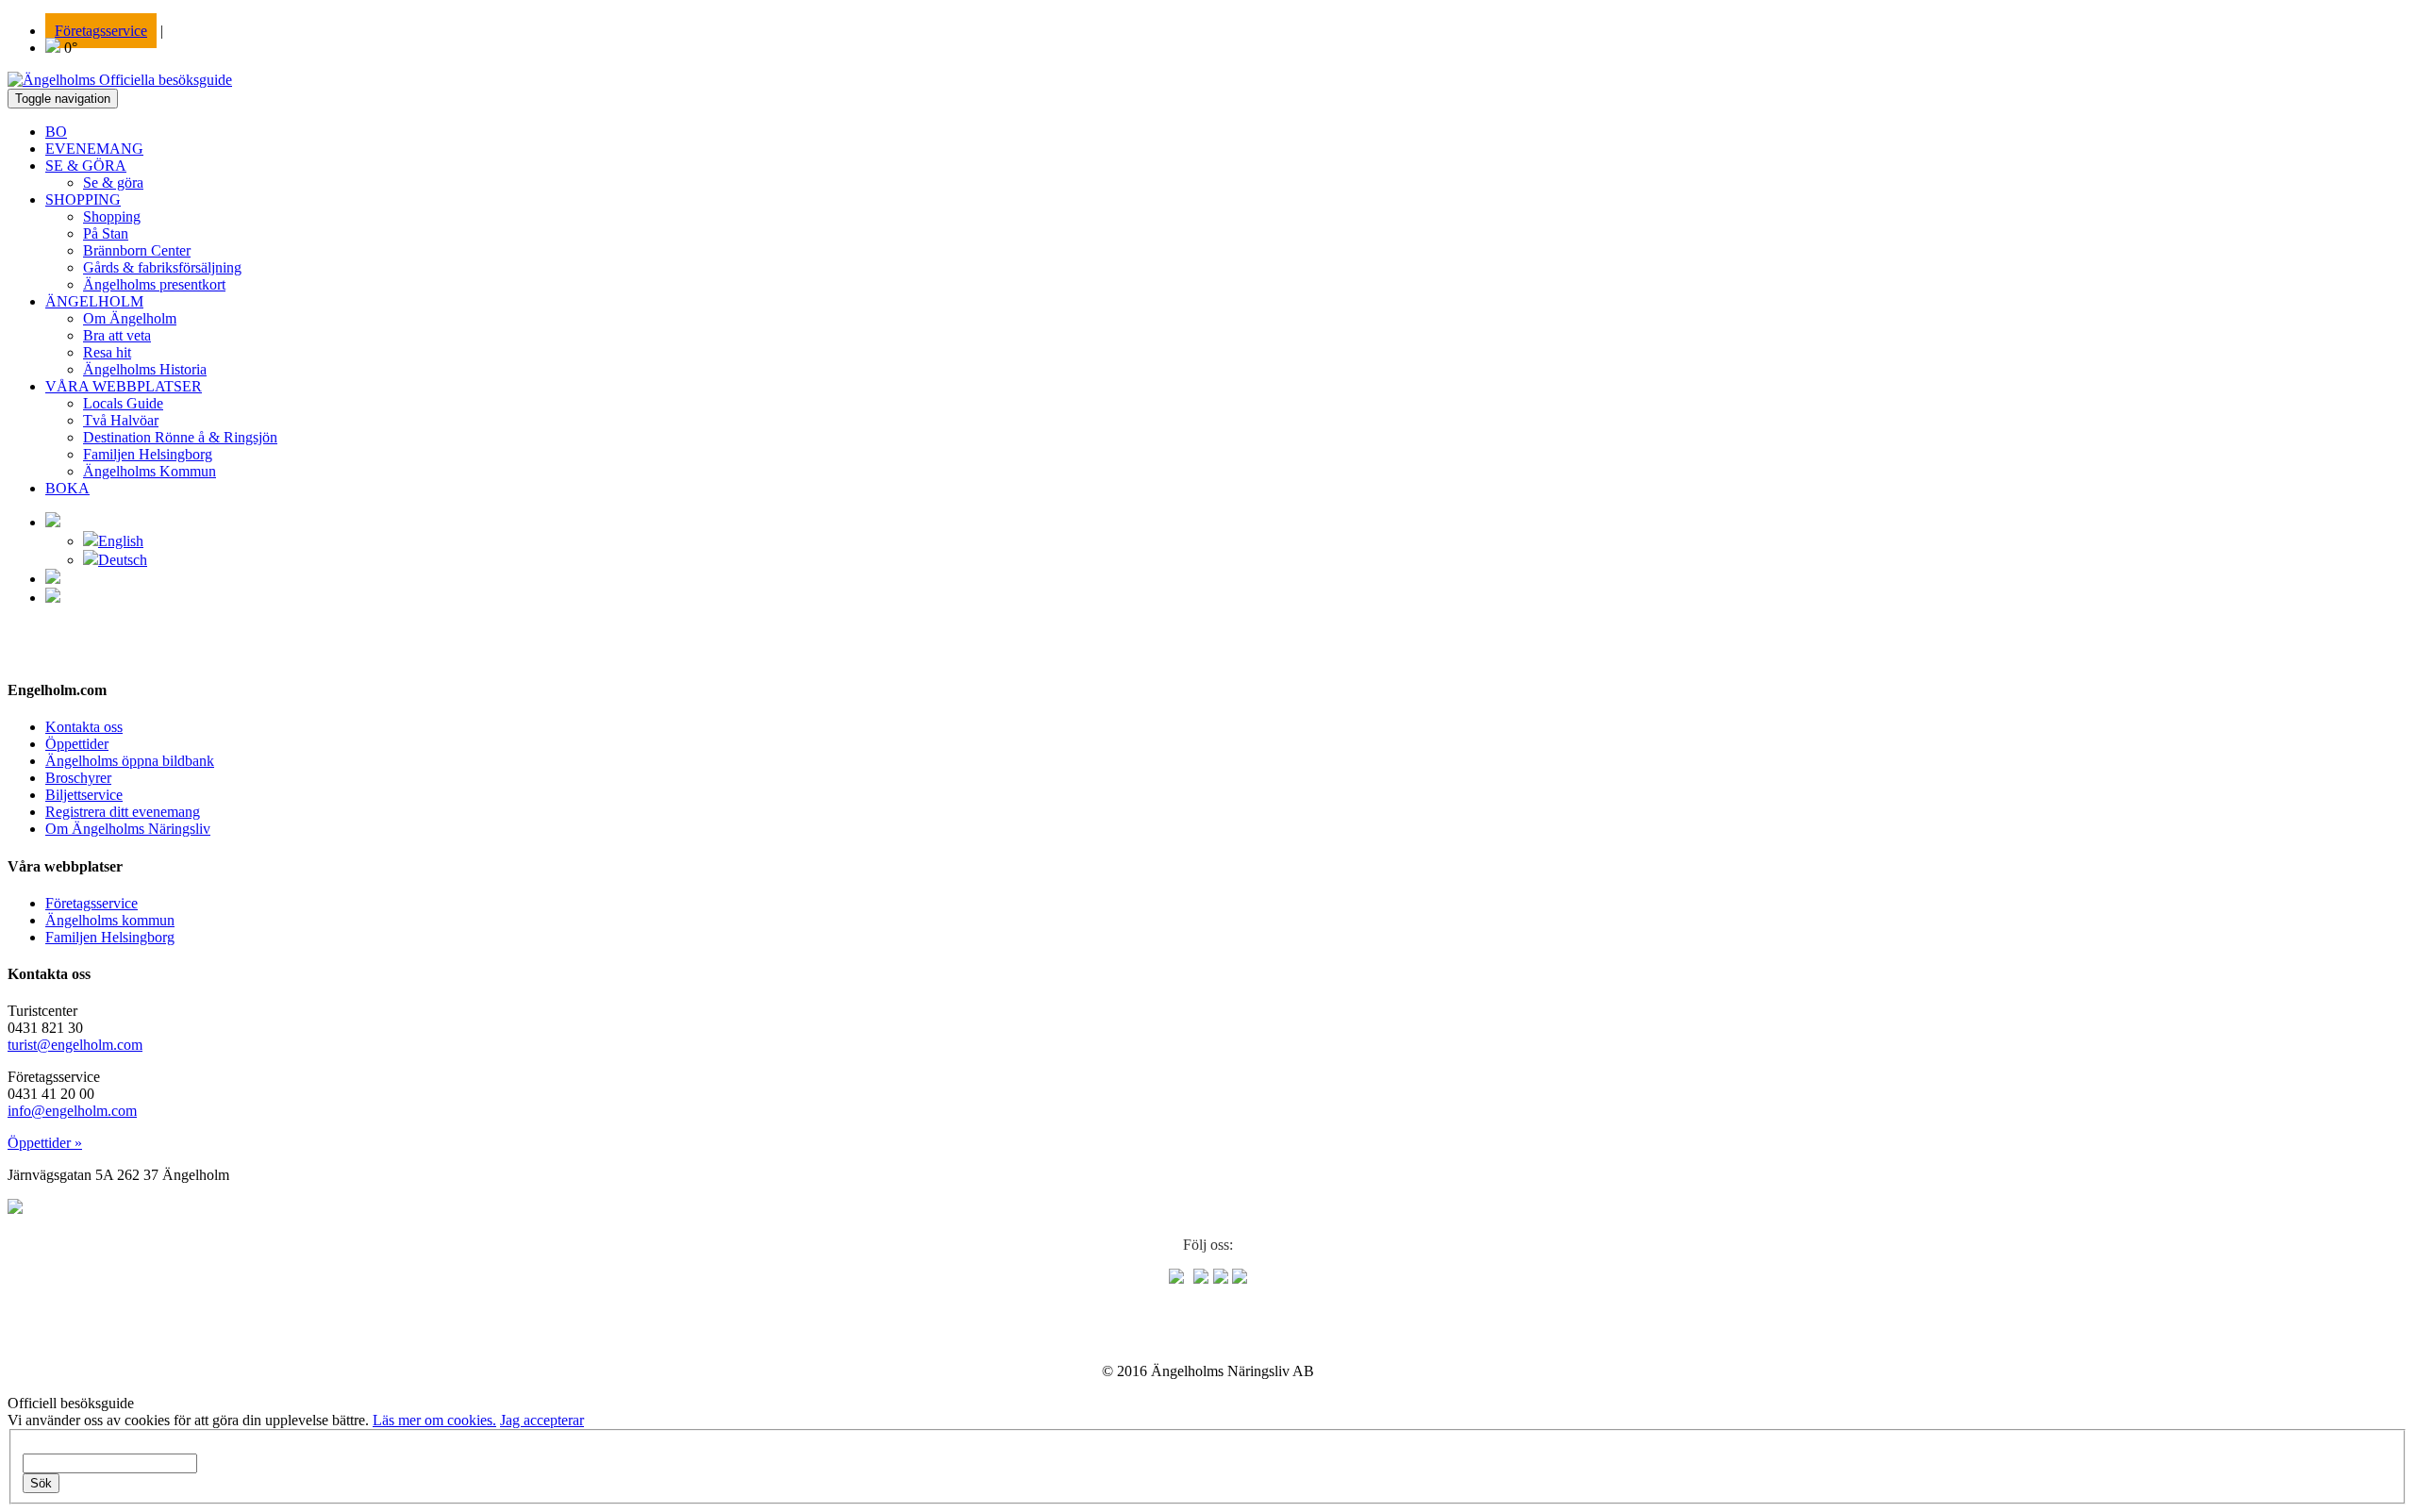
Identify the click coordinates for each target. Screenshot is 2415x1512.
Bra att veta (117, 335)
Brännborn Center (137, 250)
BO (56, 132)
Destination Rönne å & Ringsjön (180, 437)
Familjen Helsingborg (148, 454)
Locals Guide (123, 403)
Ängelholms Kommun (150, 471)
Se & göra (113, 183)
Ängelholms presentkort (154, 284)
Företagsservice (101, 31)
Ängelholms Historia (145, 369)
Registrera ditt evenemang (123, 812)
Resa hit (107, 352)
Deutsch (123, 560)
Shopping (112, 216)
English (121, 541)
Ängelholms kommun (110, 920)
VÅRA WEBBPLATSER (124, 386)
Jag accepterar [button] (542, 1420)
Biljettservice (84, 795)
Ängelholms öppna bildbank (130, 761)
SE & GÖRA (86, 166)
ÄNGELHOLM (94, 301)
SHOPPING (83, 199)
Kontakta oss (84, 727)
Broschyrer (78, 778)
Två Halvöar (121, 420)
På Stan (106, 233)
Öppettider (77, 744)
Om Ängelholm (130, 318)
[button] (53, 522)
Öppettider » (45, 1143)
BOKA (67, 488)
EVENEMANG (94, 149)
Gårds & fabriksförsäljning (162, 267)
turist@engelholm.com (75, 1045)
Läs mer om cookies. (434, 1420)
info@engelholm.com (72, 1111)
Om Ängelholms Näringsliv (128, 829)
